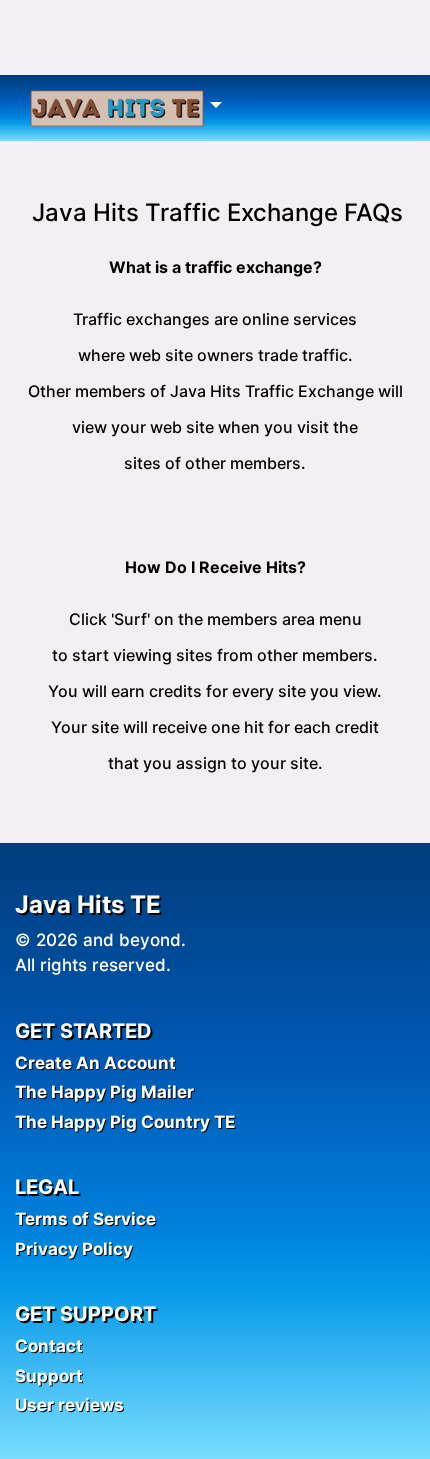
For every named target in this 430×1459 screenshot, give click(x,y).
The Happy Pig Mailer (104, 1092)
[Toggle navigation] (125, 108)
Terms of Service (85, 1219)
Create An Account (95, 1063)
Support (49, 1376)
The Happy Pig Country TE (125, 1122)
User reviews (69, 1405)
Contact (49, 1346)
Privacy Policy (74, 1249)
